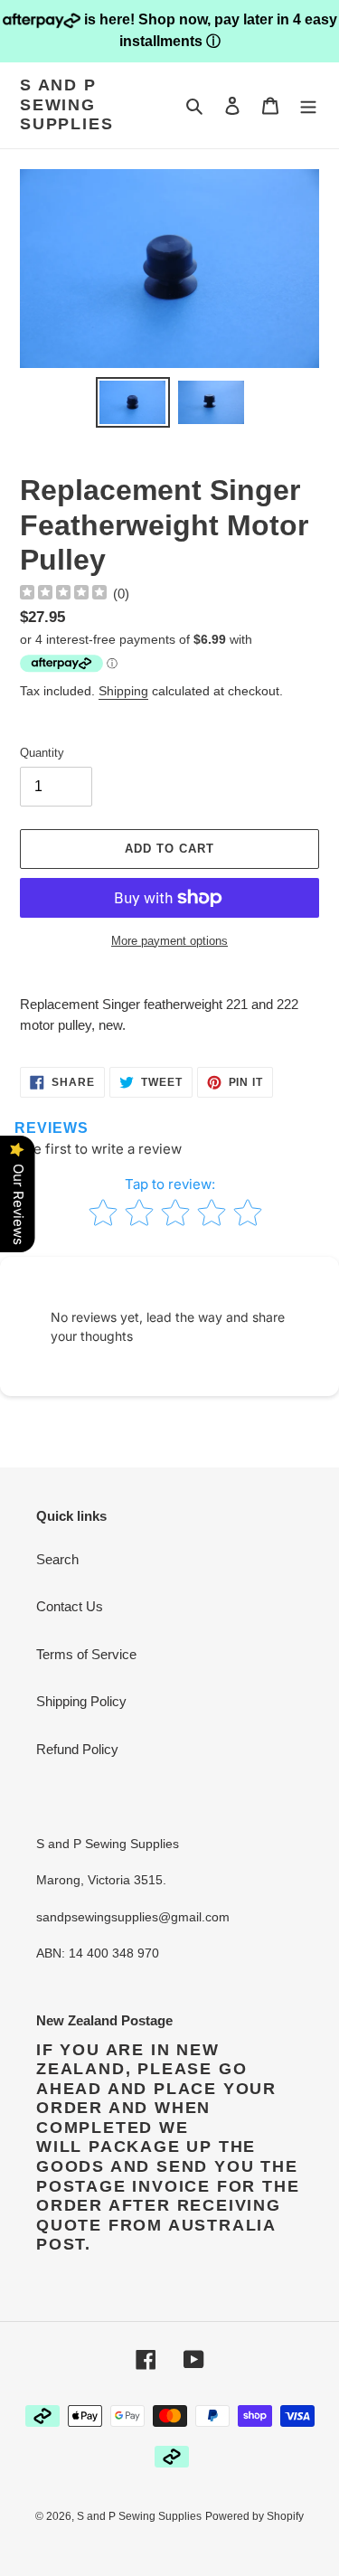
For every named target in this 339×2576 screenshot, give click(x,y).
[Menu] (308, 105)
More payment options (169, 941)
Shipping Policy (81, 1701)
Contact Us (70, 1606)
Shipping (123, 691)
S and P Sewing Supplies (66, 104)
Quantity (42, 753)
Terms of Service (86, 1654)
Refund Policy (77, 1749)
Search (57, 1559)
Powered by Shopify (254, 2516)
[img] (63, 594)
